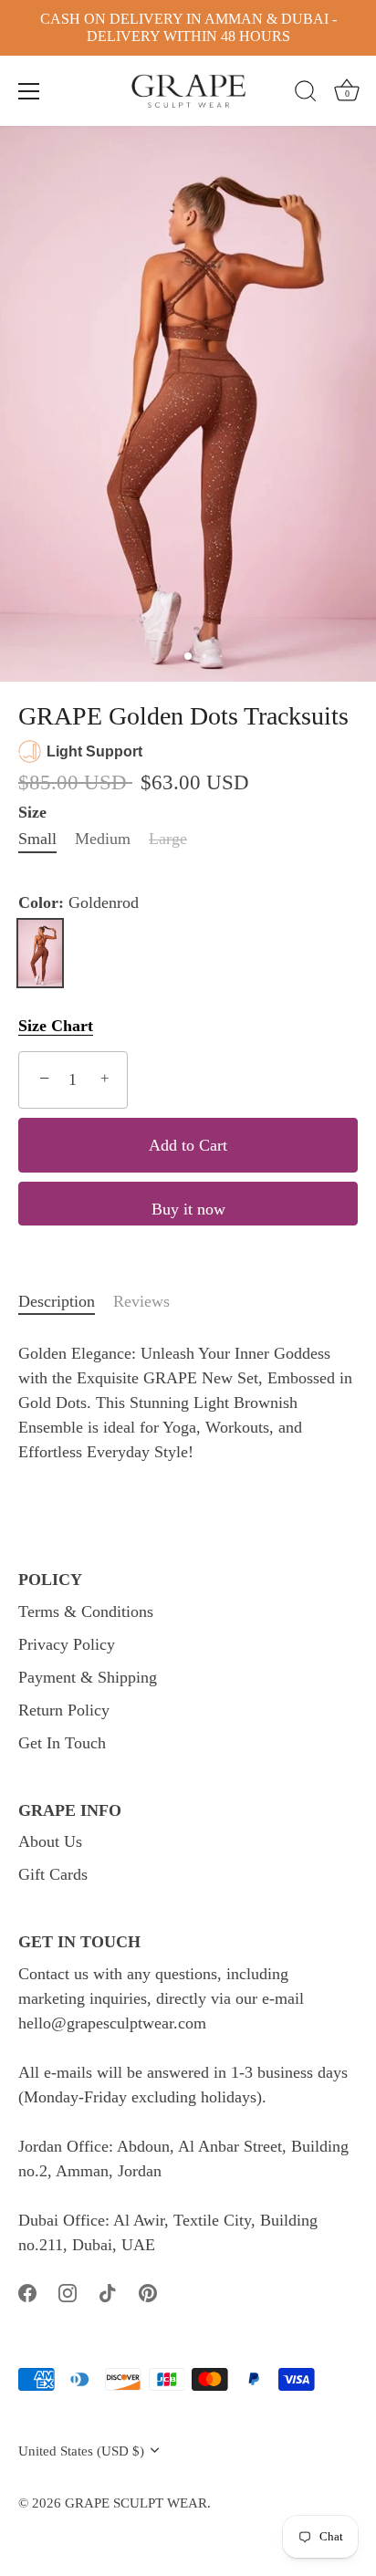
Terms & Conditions (86, 1611)
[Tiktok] (108, 2291)
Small (37, 839)
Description (57, 1301)
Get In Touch (62, 1743)
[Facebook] (27, 2291)
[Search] (306, 94)
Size (32, 812)
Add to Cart (188, 1145)
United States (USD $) (81, 2451)
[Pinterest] (148, 2291)
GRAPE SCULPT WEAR (136, 2503)
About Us (50, 1841)
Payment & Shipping (88, 1677)
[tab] (66, 1302)
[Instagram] (68, 2291)
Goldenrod (40, 953)
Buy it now (188, 1209)
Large (168, 839)
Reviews (141, 1301)
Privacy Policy (67, 1644)
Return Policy (64, 1710)
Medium (103, 839)
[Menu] (29, 91)
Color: (78, 902)
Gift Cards (53, 1874)
